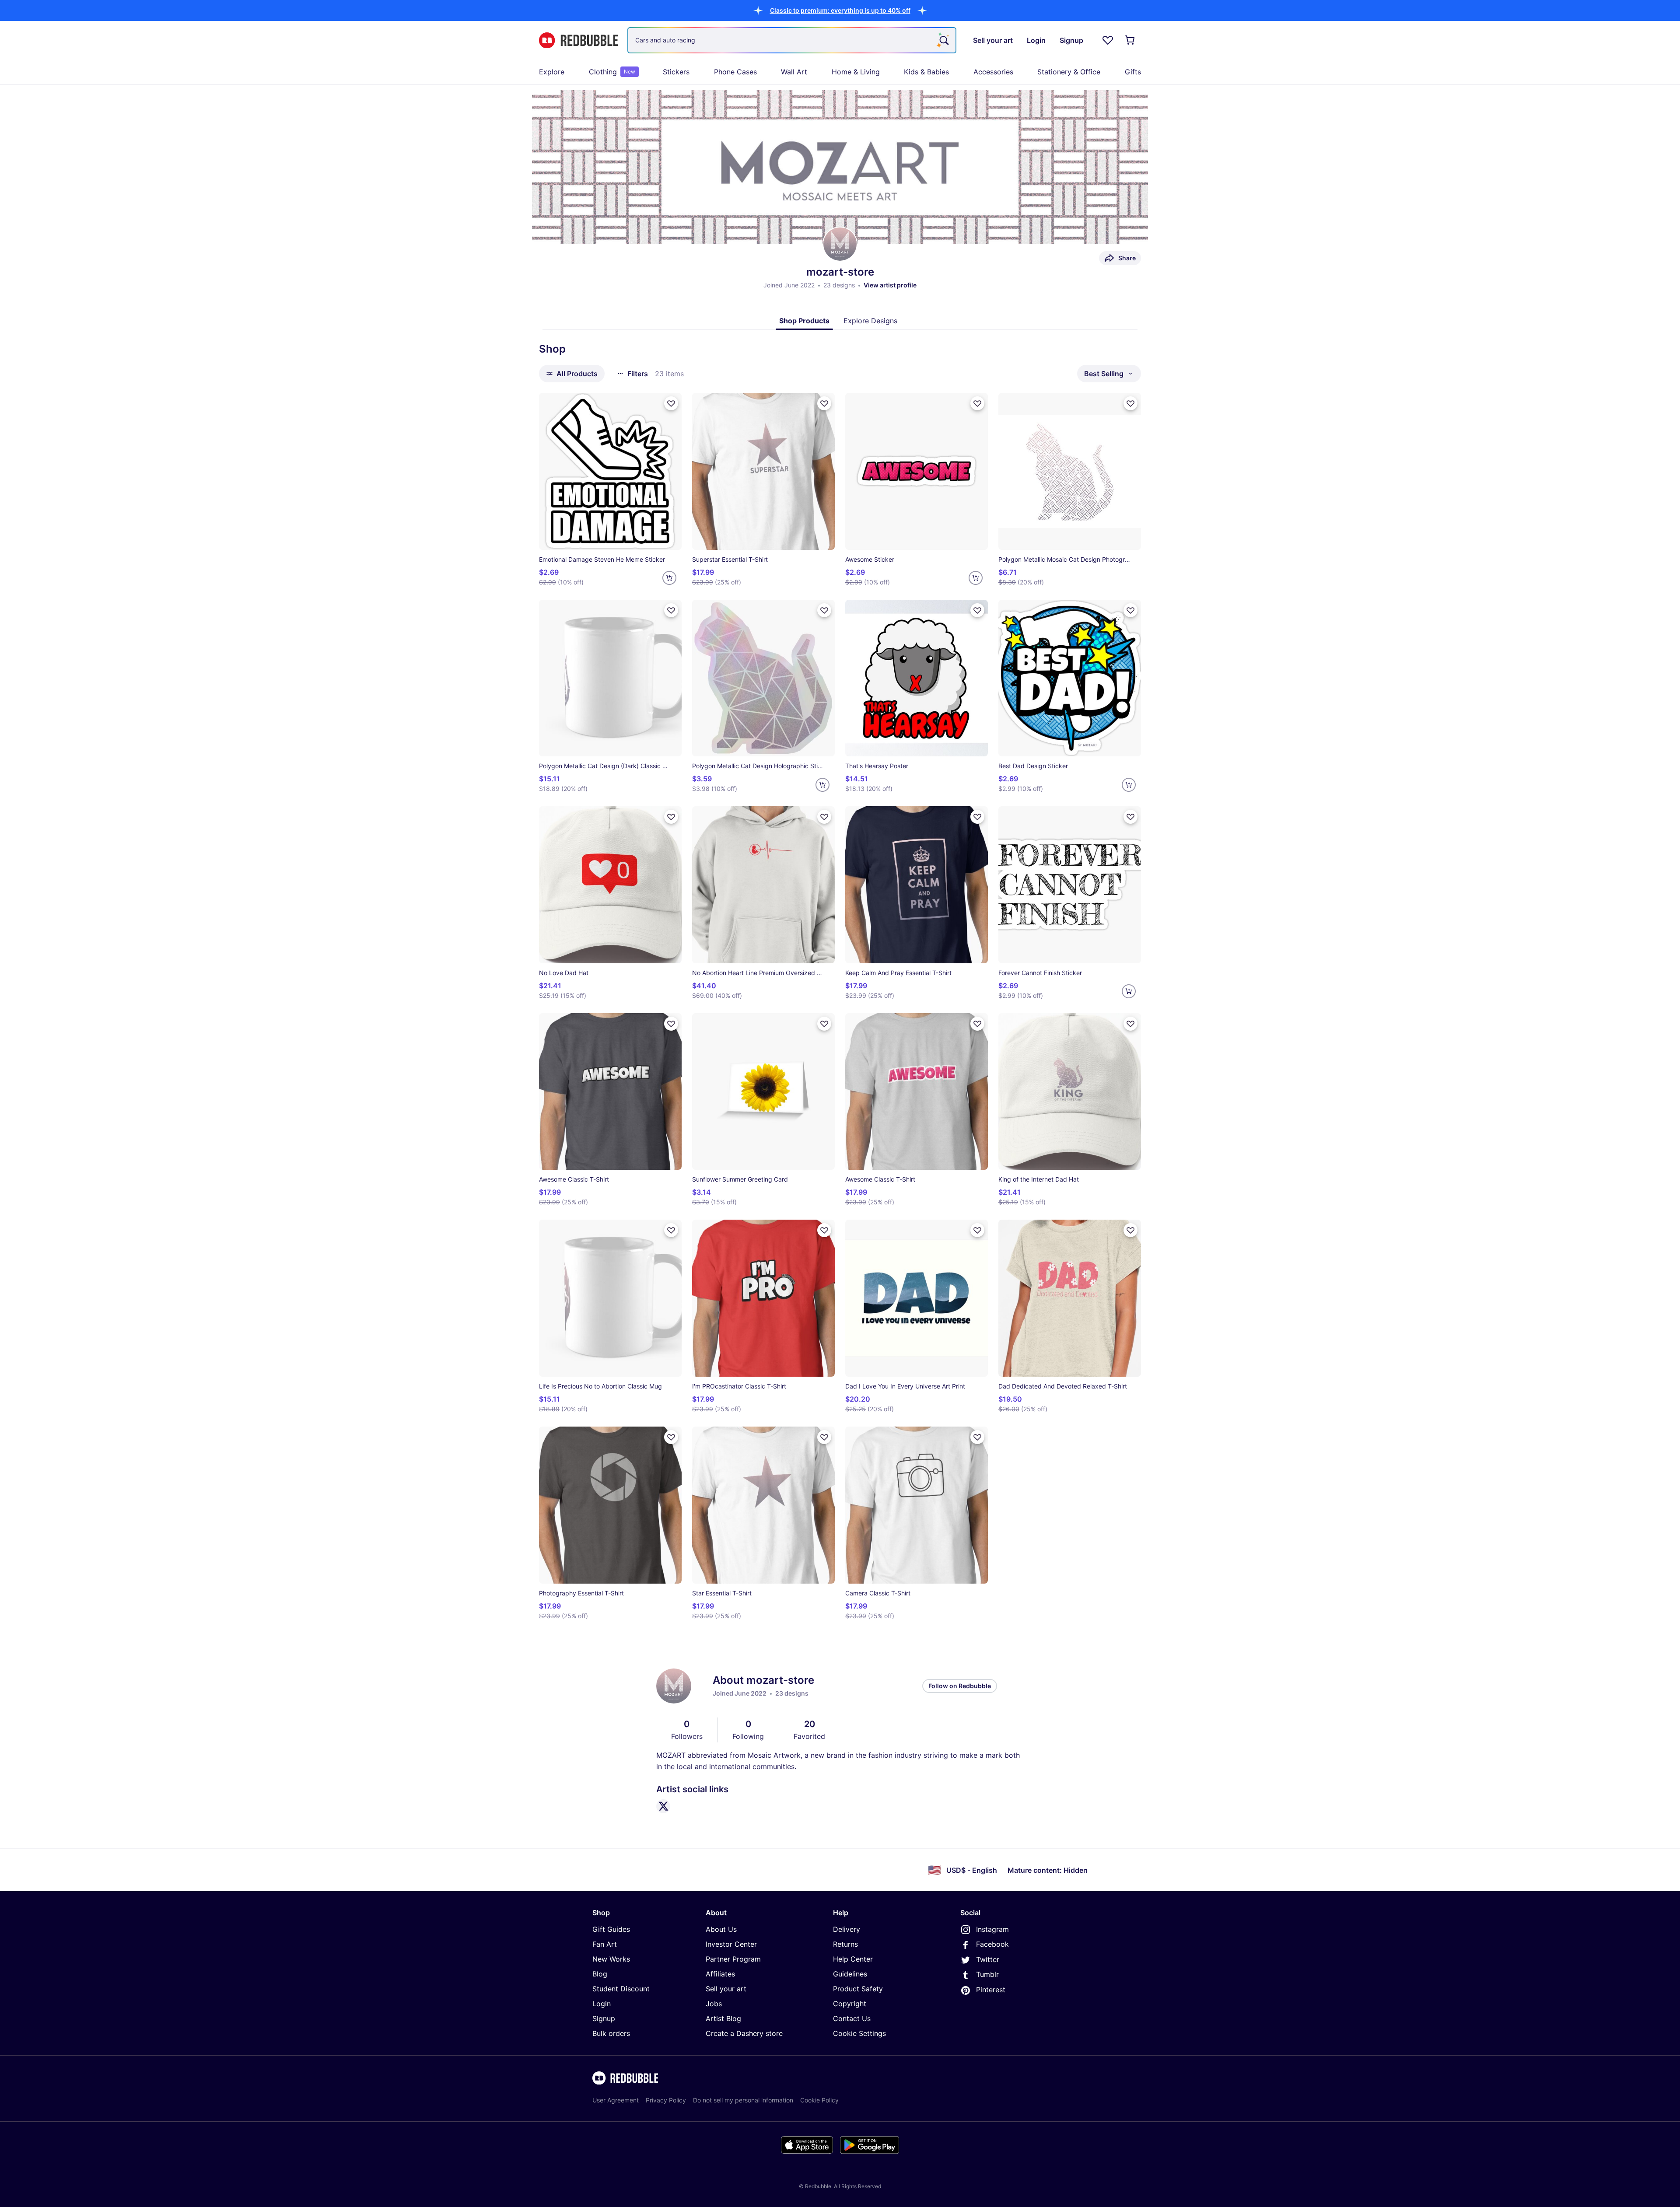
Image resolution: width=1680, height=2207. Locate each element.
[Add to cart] (669, 578)
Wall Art (794, 72)
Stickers (676, 72)
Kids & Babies (926, 72)
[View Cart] (1130, 40)
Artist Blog (723, 2018)
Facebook (992, 1944)
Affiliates (720, 1974)
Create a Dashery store (744, 2033)
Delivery (847, 1929)
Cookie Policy (819, 2100)
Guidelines (850, 1974)
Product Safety (858, 1989)
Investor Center (731, 1944)
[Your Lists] (1108, 40)
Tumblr (987, 1974)
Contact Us (852, 2018)
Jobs (714, 2004)
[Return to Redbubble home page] (578, 40)
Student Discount (621, 1989)
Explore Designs (870, 321)
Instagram (992, 1929)
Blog (600, 1974)
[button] (840, 10)
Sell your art (726, 1989)
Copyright (850, 2004)
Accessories (993, 72)
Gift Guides (611, 1929)
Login (602, 2004)
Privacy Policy (666, 2100)
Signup (604, 2018)
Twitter (988, 1959)
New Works (611, 1959)
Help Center (853, 1959)
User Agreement (616, 2100)
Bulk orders (611, 2033)
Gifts (1133, 72)
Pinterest (991, 1990)
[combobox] (792, 40)
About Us (721, 1929)
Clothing (612, 72)
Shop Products (804, 321)
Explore (552, 72)
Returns (845, 1944)
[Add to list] (671, 403)
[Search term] (943, 40)
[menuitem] (552, 72)
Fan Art (605, 1944)
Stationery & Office (1069, 72)
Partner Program (733, 1959)
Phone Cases (735, 72)
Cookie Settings (859, 2033)
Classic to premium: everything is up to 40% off (840, 10)
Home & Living (856, 72)
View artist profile (890, 285)
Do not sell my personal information (743, 2100)
